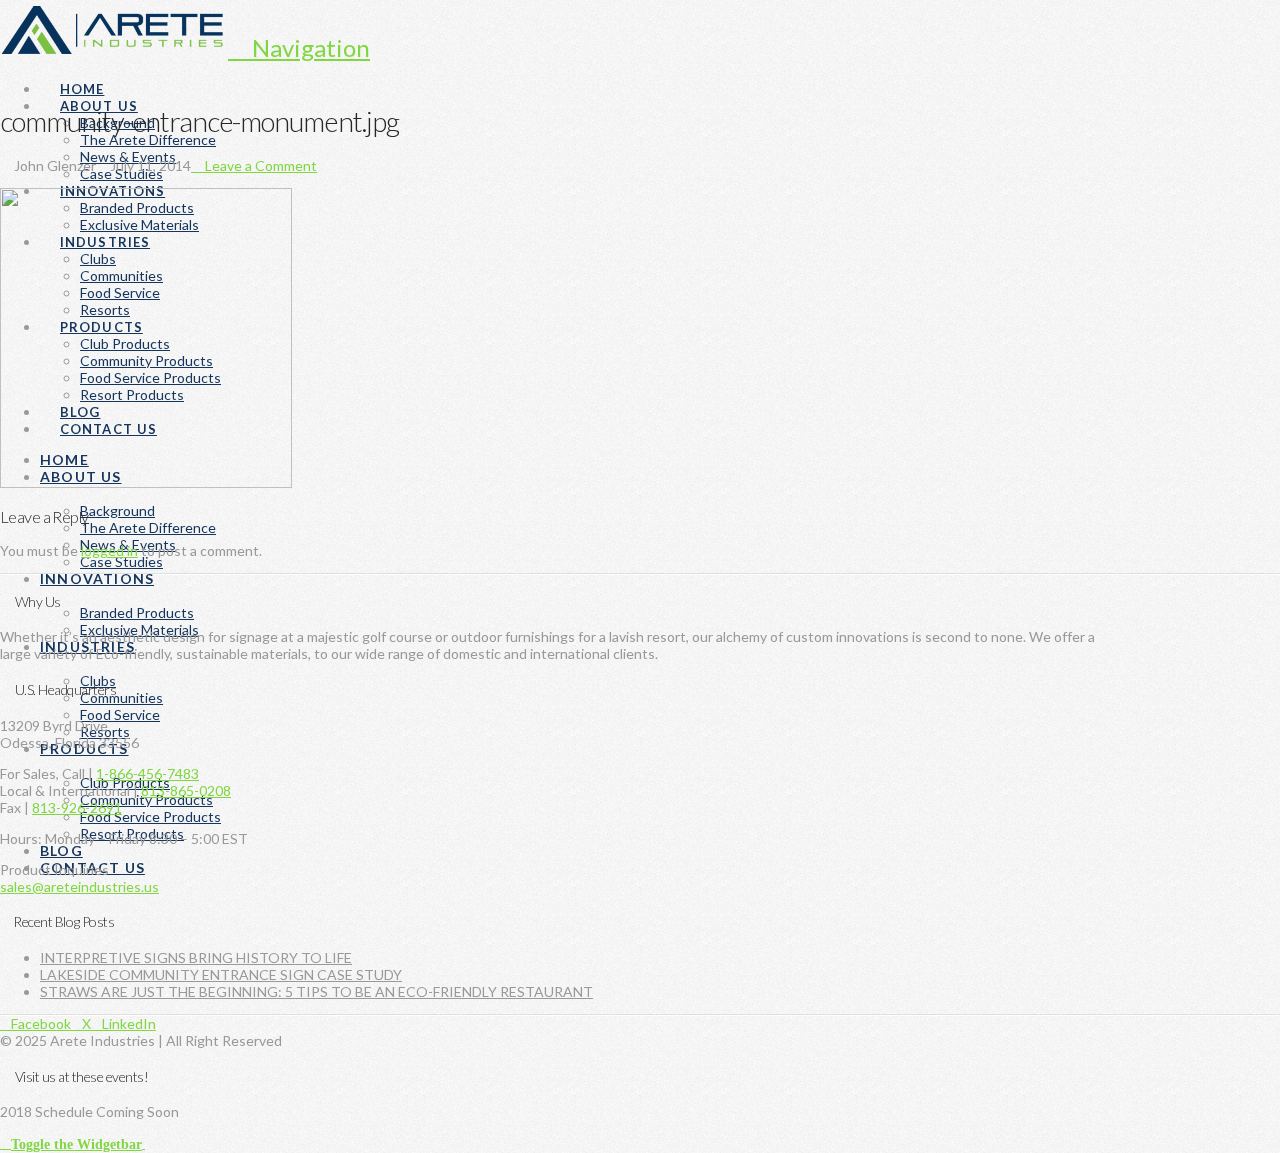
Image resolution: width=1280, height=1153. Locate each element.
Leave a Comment (259, 165)
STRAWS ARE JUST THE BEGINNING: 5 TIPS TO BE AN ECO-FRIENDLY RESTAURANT (316, 991)
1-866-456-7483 (147, 773)
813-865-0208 (186, 790)
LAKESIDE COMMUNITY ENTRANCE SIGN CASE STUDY (221, 974)
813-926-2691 (77, 807)
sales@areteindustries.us (79, 886)
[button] (299, 47)
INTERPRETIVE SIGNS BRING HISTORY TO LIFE (196, 957)
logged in (109, 550)
